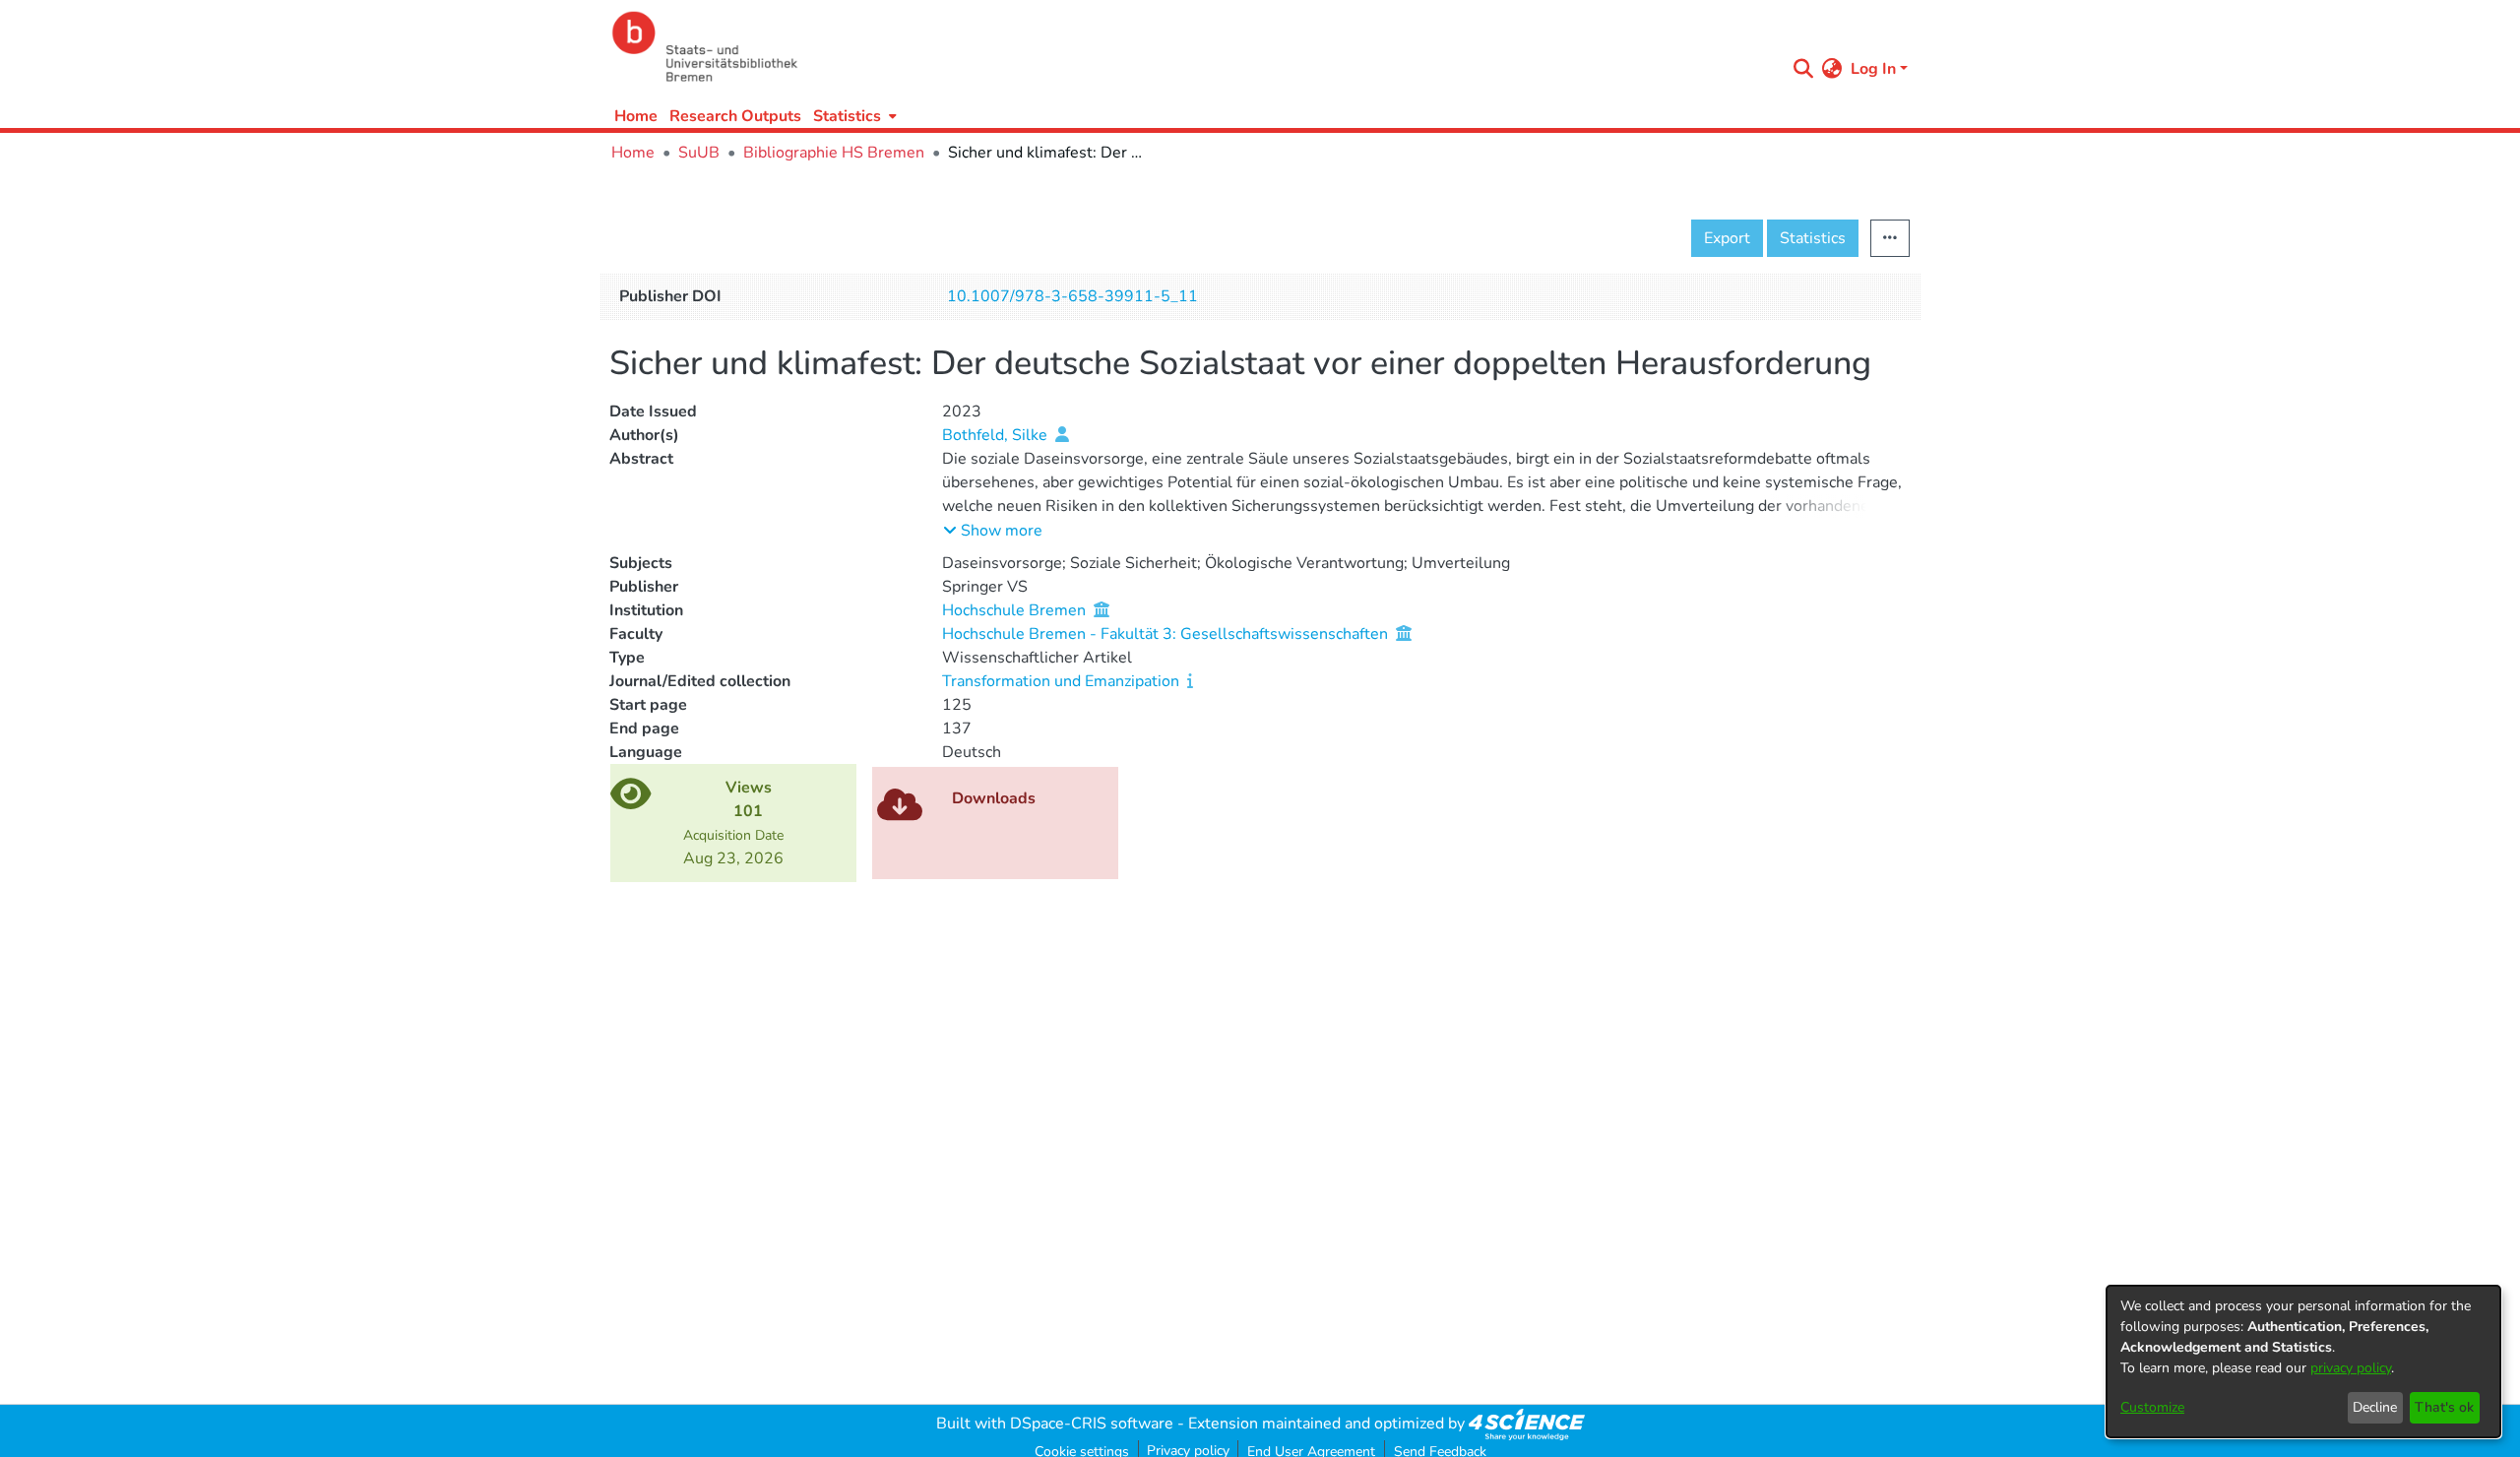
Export (1727, 238)
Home (636, 116)
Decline (2375, 1407)
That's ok (2444, 1407)
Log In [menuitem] (1873, 69)
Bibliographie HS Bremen (834, 153)
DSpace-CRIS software (1092, 1424)
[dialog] (2303, 1362)
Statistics (1813, 238)
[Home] (1193, 47)
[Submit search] (1804, 69)
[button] (993, 531)
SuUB (699, 153)
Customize (2152, 1407)
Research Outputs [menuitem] (735, 116)
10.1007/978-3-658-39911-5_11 (1072, 296)
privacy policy (2351, 1368)
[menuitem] (853, 116)
